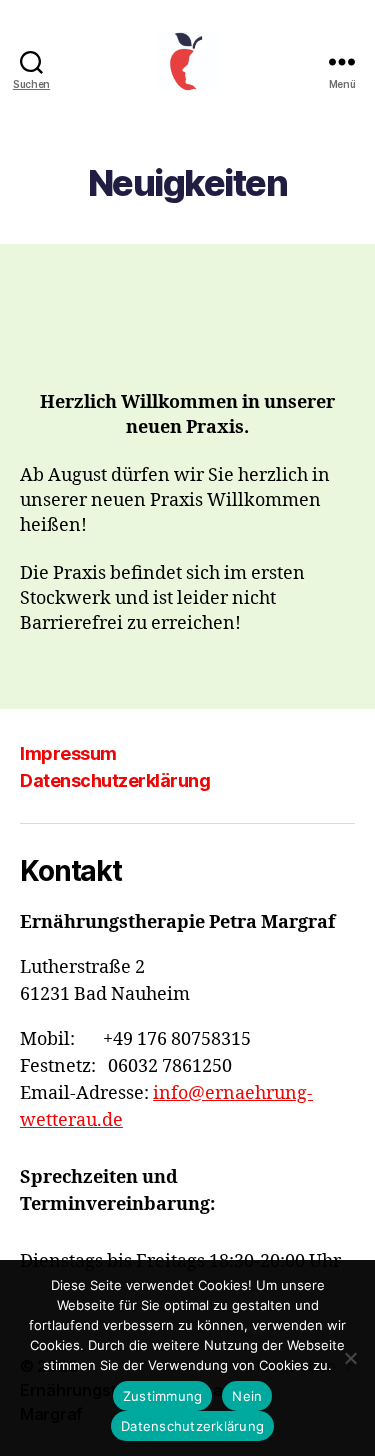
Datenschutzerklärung (115, 780)
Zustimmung (163, 1396)
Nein (247, 1396)
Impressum (68, 753)
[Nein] (350, 1358)
